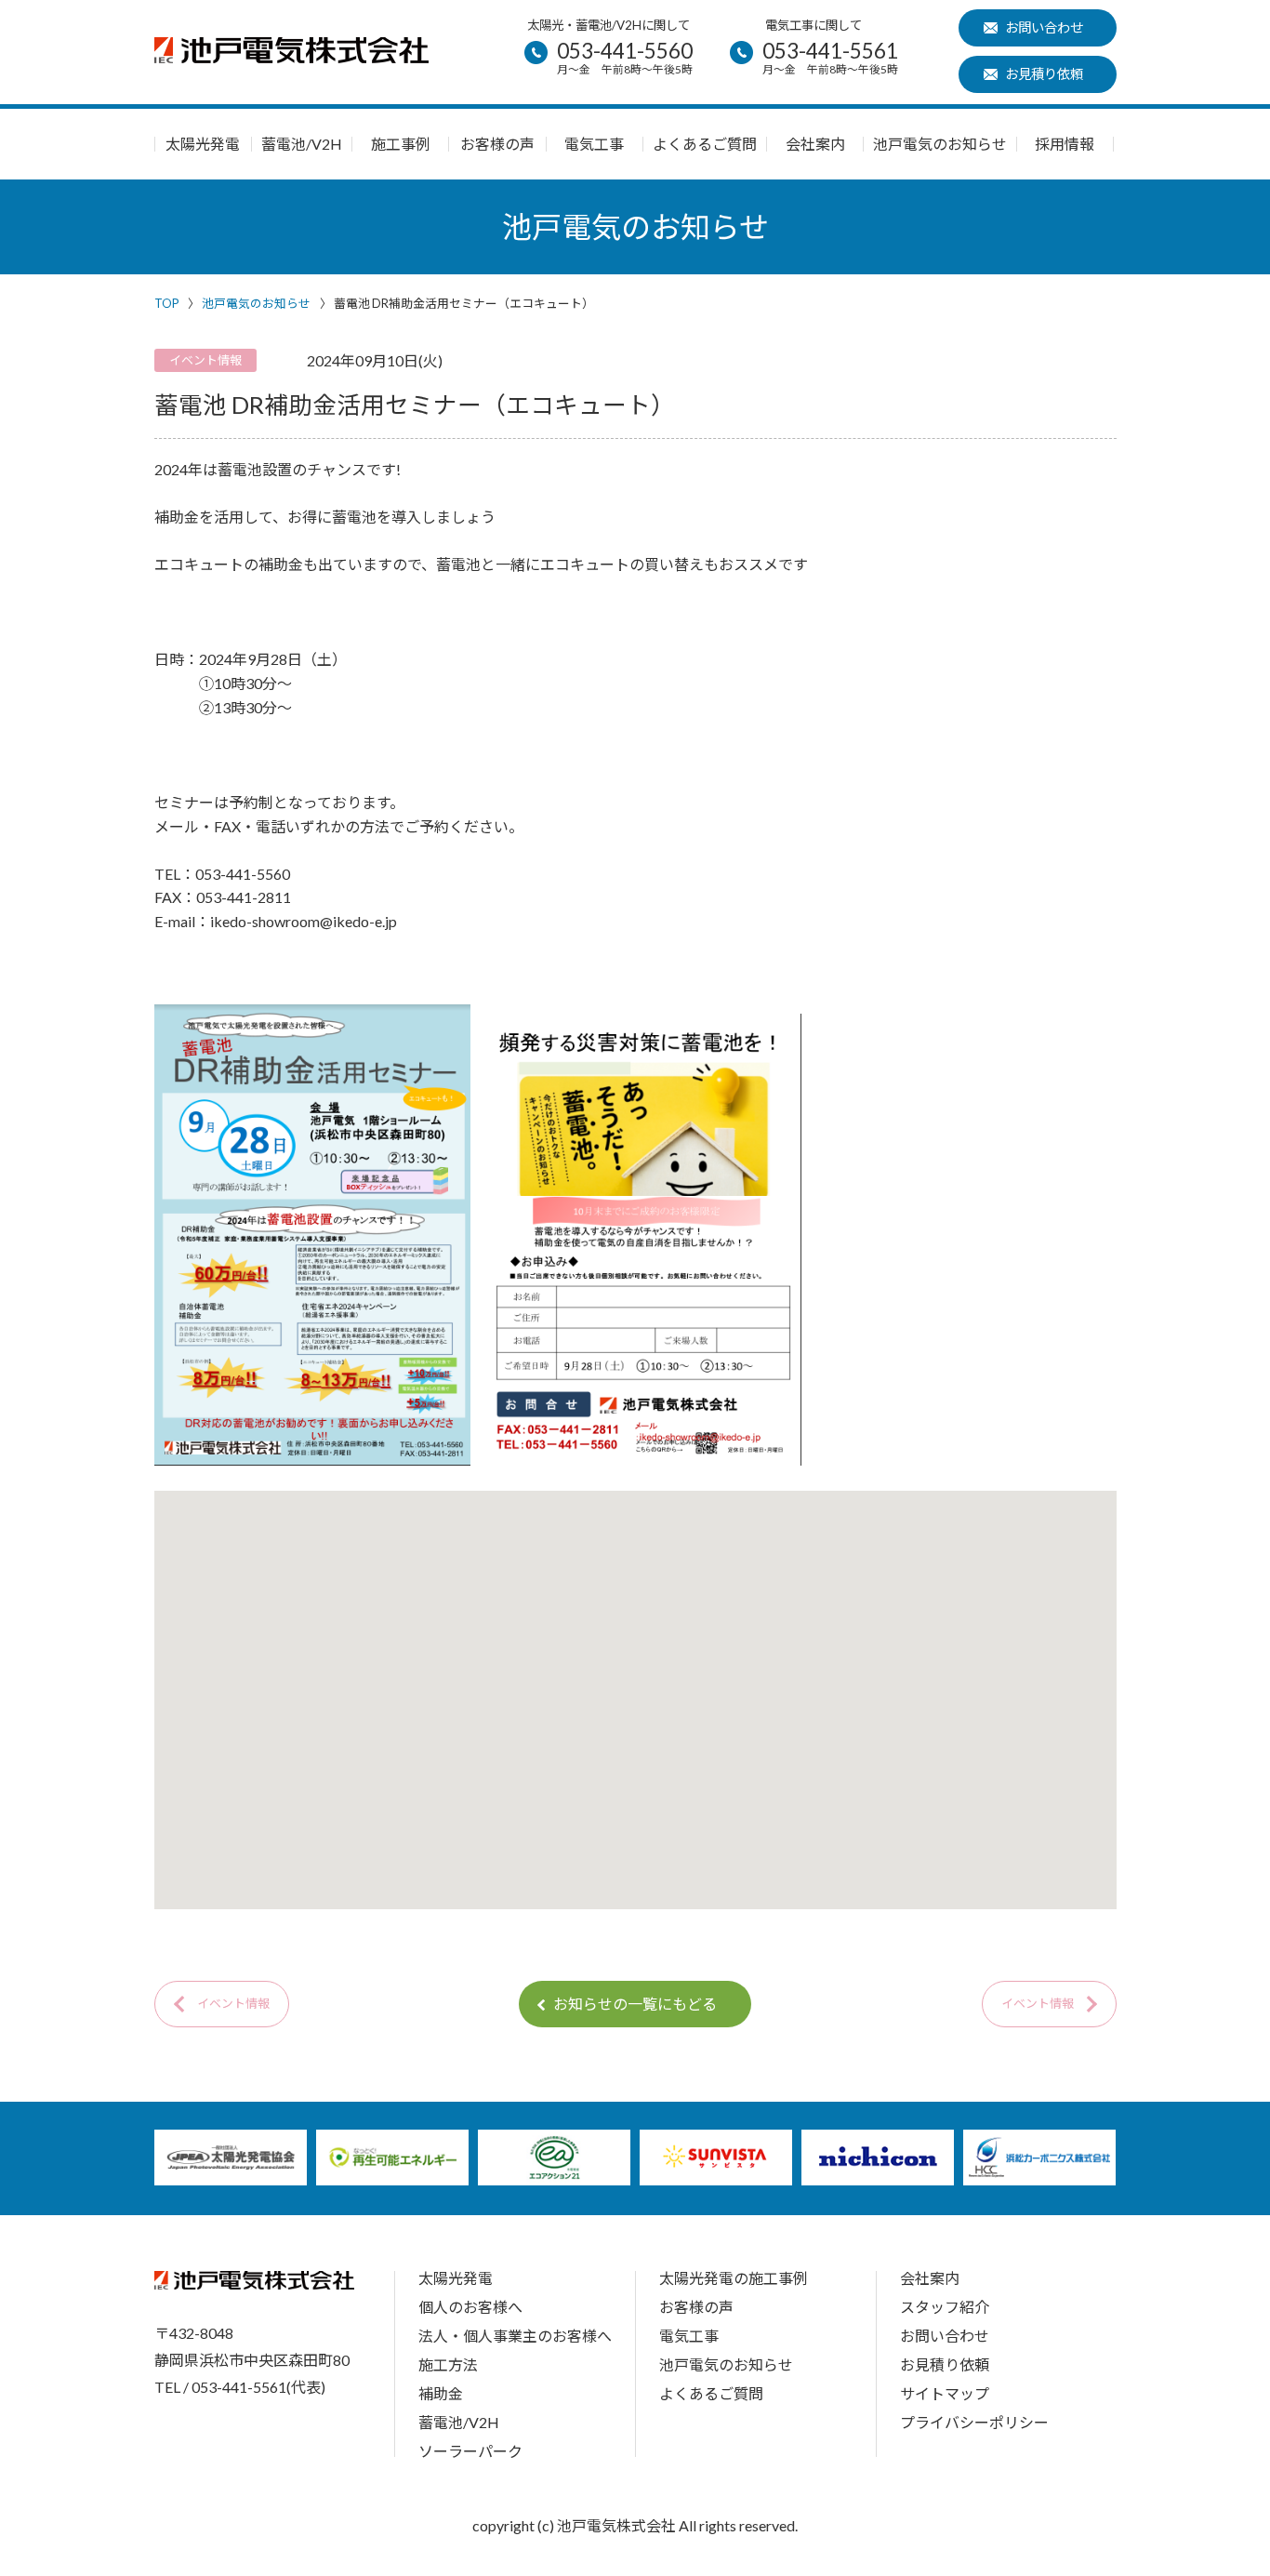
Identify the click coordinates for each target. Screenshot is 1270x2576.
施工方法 (448, 2364)
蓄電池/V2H (302, 144)
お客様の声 (497, 144)
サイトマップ (945, 2393)
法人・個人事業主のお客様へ (515, 2336)
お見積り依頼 (1044, 74)
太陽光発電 (203, 144)
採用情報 (1065, 144)
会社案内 (815, 144)
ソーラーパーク (470, 2451)
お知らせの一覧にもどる (635, 2004)
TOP (166, 303)
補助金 (441, 2393)
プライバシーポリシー (974, 2422)
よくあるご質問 (705, 144)
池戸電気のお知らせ (940, 144)
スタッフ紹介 (945, 2307)
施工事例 (401, 144)
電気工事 (594, 144)
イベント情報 (233, 2003)
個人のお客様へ (470, 2307)
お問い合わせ (1044, 27)
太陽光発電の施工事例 (734, 2278)
